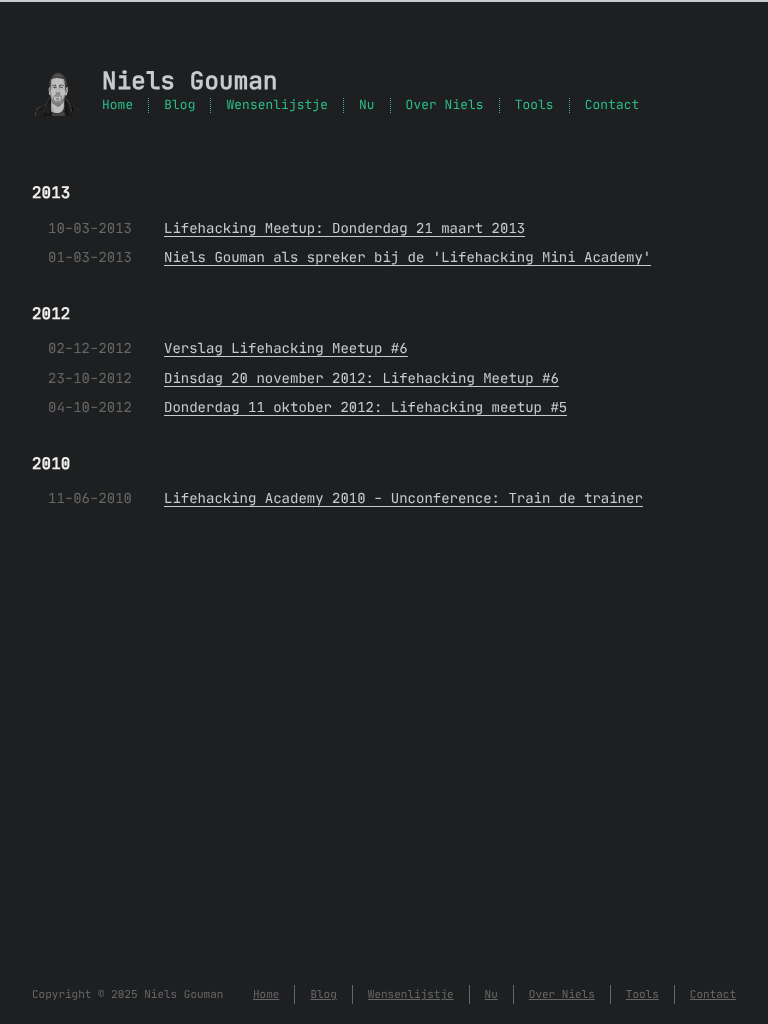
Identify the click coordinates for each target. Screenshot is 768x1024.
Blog (179, 105)
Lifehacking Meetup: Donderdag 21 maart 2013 (344, 228)
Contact (612, 105)
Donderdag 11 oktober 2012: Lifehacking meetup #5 (365, 407)
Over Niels (445, 105)
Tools (534, 105)
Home (117, 105)
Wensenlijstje (276, 105)
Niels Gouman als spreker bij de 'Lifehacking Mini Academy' (407, 257)
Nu (367, 105)
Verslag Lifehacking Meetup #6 (286, 348)
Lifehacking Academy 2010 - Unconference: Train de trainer (403, 498)
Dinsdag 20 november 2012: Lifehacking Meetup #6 (361, 378)
